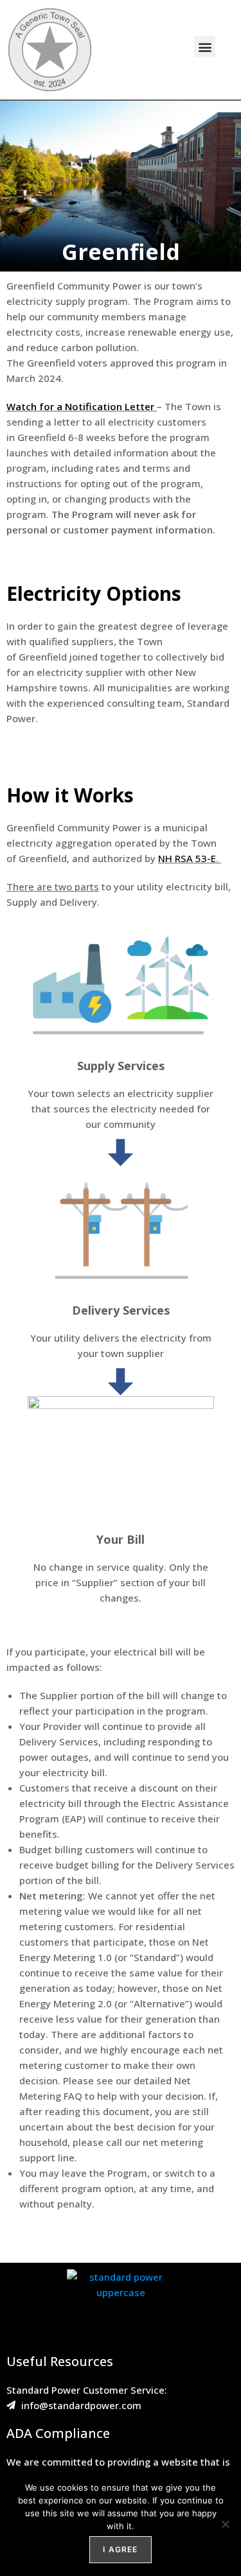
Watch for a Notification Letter (80, 406)
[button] (205, 47)
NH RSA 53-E (187, 858)
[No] (225, 2524)
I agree (120, 2549)
